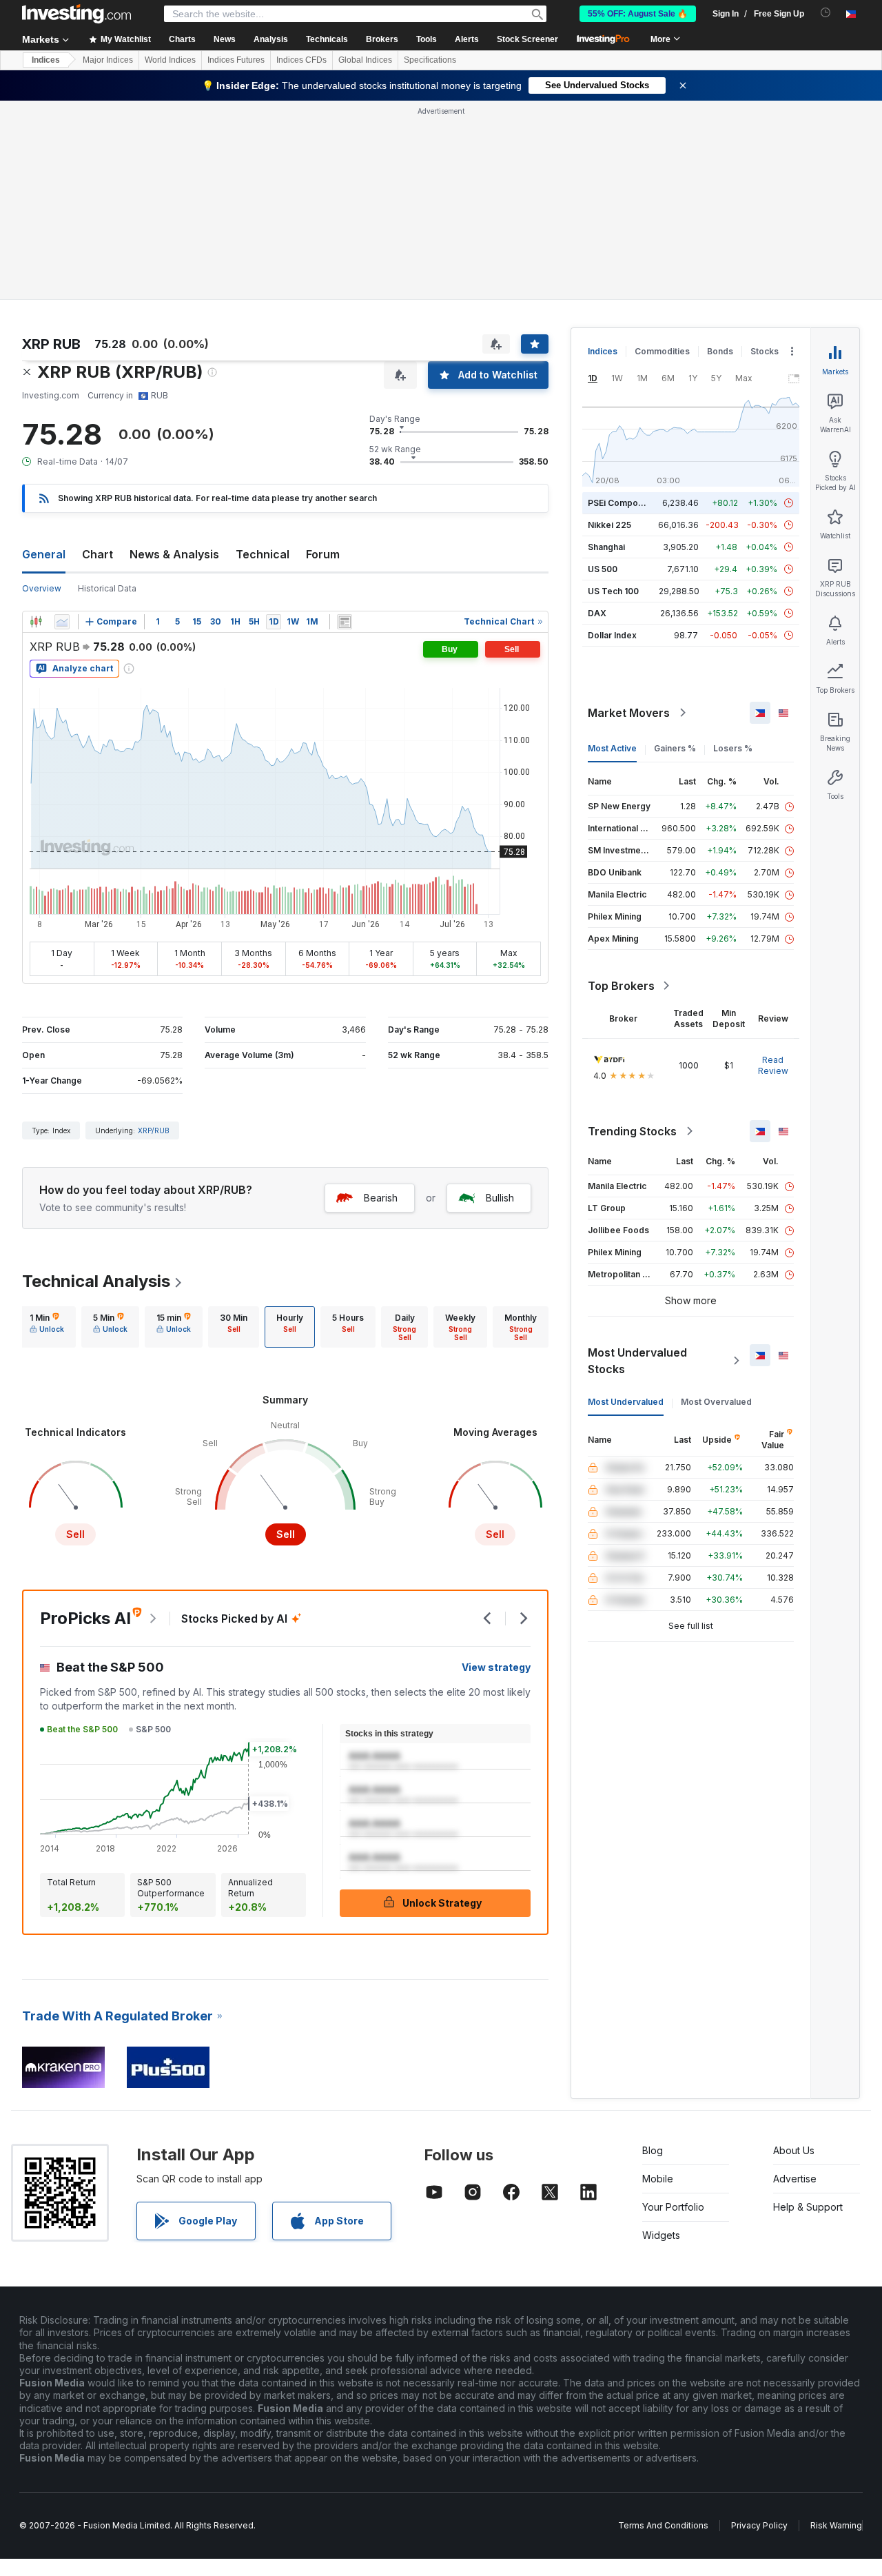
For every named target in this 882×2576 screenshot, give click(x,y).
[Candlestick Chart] (36, 622)
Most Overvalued (716, 1402)
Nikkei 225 (609, 525)
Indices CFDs (301, 60)
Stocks (765, 351)
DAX (597, 613)
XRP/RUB (154, 1130)
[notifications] (826, 13)
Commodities (662, 351)
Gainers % (675, 748)
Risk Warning (836, 2525)
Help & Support (808, 2207)
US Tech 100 (613, 591)
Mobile (658, 2179)
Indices (46, 60)
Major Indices (108, 60)
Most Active (612, 748)
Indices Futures (236, 60)
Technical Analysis (96, 1281)
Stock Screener (527, 39)
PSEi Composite (621, 503)
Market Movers (629, 713)
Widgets (661, 2235)
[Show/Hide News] (345, 622)
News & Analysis (174, 554)
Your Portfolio (673, 2207)
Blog (653, 2150)
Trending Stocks (632, 1131)
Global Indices (365, 60)
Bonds (720, 351)
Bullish (500, 1198)
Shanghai (606, 547)
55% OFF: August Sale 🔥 (638, 14)
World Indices (170, 60)
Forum (323, 554)
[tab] (47, 1327)
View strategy (496, 1667)
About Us (794, 2150)
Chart (98, 554)
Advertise (795, 2179)
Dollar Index (612, 635)
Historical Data (107, 588)
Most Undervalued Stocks (637, 1361)
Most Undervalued (626, 1402)
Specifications (430, 60)
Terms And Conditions (663, 2525)
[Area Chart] (62, 622)
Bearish (381, 1198)
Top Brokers (621, 986)
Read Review (773, 1065)
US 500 (603, 569)
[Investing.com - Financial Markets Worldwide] (76, 14)
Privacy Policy (759, 2525)
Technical (263, 554)
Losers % (733, 748)
